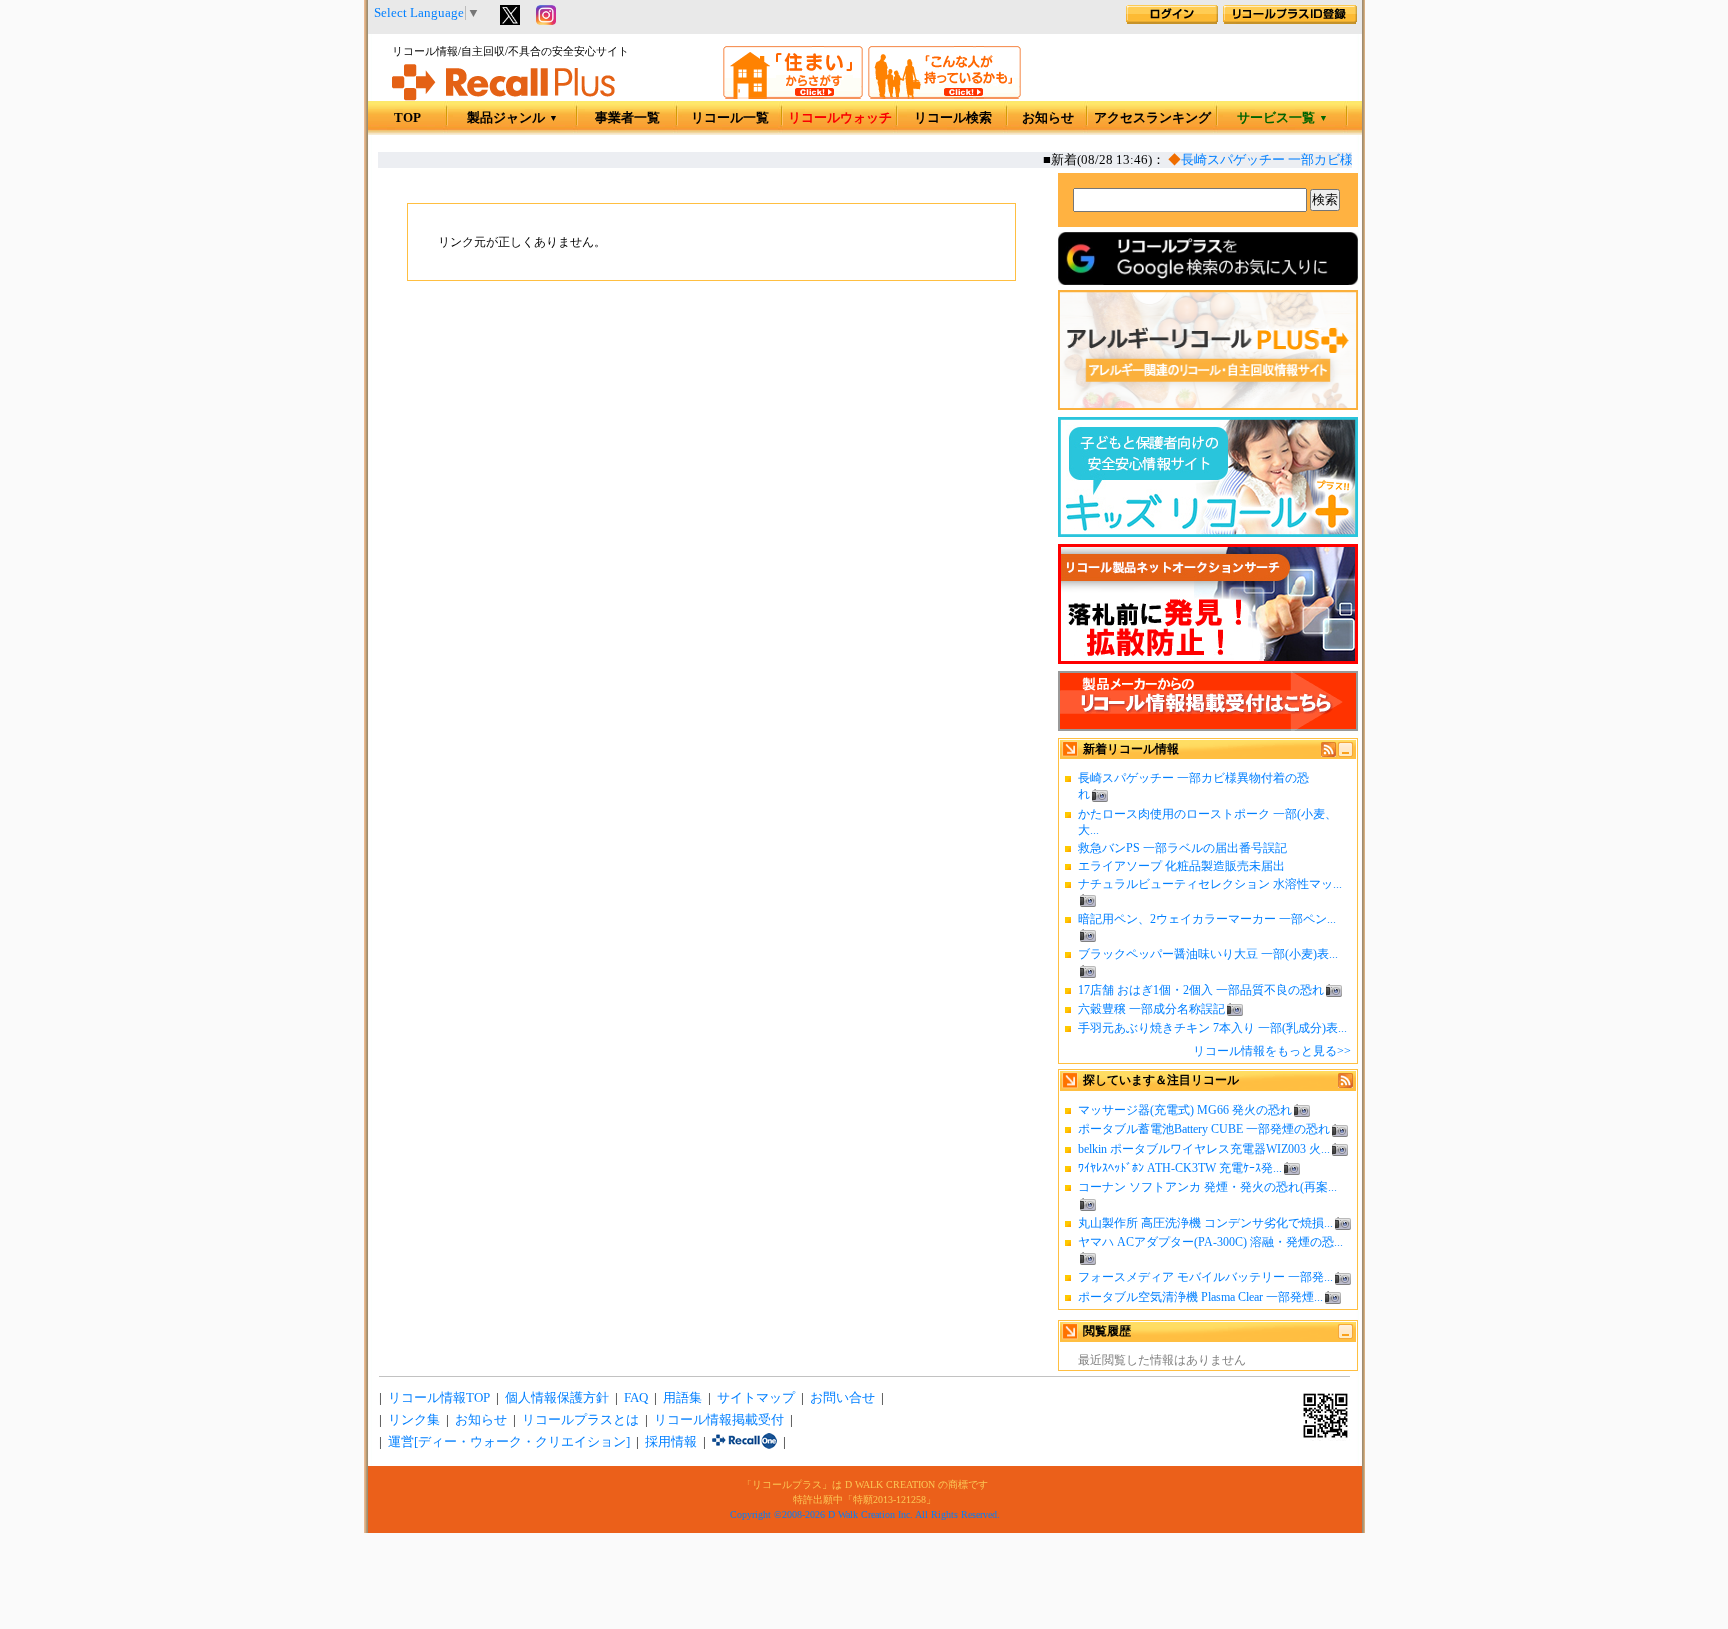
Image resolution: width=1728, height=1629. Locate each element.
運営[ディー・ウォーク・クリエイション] (509, 1442)
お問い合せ (842, 1398)
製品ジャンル (512, 118)
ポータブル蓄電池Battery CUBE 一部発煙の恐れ (1204, 1129)
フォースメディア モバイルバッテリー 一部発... (1205, 1277)
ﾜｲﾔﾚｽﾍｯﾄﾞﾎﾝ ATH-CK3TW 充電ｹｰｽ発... (1180, 1168)
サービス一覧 (1282, 118)
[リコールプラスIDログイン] (1172, 20)
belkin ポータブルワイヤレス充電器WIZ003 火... (1204, 1149)
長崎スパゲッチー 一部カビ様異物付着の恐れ (1301, 160)
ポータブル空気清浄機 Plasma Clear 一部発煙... (1200, 1297)
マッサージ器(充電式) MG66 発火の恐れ (1185, 1110)
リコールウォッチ (840, 118)
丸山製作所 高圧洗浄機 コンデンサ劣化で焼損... (1205, 1223)
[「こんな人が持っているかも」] (944, 95)
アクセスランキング (1152, 118)
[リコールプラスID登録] (1290, 20)
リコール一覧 (730, 118)
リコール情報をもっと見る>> (1272, 1051)
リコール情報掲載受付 (719, 1420)
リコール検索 (953, 118)
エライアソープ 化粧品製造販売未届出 (1181, 866)
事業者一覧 (627, 118)
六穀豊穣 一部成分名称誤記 (1151, 1009)
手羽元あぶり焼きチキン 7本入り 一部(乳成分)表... (1212, 1028)
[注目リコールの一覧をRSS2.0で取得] (1345, 1084)
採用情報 (671, 1442)
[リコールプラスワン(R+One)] (744, 1442)
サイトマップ (756, 1398)
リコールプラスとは (580, 1420)
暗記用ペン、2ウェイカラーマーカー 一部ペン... (1207, 919)
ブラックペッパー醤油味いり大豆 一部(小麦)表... (1208, 954)
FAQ (636, 1398)
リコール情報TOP (439, 1398)
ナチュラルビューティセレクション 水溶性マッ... (1210, 884)
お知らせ (1048, 118)
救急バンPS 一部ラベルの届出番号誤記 (1182, 848)
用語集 (682, 1398)
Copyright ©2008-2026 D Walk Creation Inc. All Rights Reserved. (865, 1514)
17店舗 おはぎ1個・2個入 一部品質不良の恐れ (1201, 990)
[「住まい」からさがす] (793, 95)
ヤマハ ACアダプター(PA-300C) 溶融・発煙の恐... (1210, 1242)
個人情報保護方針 (557, 1398)
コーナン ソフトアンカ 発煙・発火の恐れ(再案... (1207, 1187)
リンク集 (414, 1420)
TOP (407, 118)
